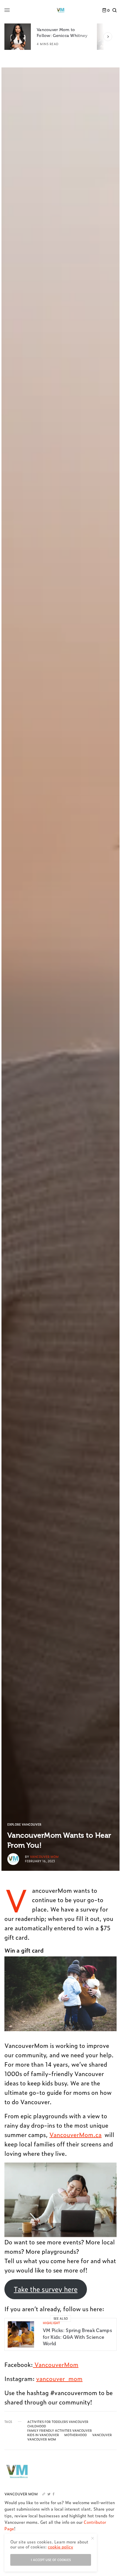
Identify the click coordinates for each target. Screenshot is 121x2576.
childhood (37, 2426)
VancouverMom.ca (75, 2134)
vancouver (102, 2435)
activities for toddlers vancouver (58, 2422)
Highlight (51, 2323)
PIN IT (64, 1994)
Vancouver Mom (44, 1857)
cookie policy (60, 2547)
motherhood (76, 2435)
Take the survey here (46, 2289)
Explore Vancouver (24, 1824)
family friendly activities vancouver (60, 2431)
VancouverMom (56, 2364)
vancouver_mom (59, 2378)
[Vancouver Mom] (60, 10)
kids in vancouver (43, 2435)
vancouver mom (42, 2439)
